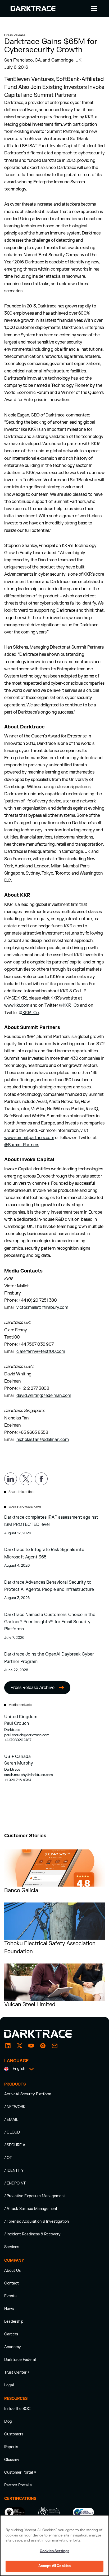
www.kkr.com (17, 1005)
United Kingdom (21, 1717)
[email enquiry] (54, 2046)
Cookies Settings (54, 2551)
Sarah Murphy (19, 1763)
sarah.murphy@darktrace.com (29, 1775)
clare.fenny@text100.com (41, 1352)
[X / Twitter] (20, 2046)
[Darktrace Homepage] (33, 8)
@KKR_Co (69, 1005)
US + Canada (17, 1757)
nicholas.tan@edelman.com (42, 1440)
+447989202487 (18, 1740)
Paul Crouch (17, 1723)
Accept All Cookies (54, 2566)
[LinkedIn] (8, 2046)
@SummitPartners (22, 1145)
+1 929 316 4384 (18, 1780)
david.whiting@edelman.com (44, 1396)
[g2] (43, 2046)
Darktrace (12, 1730)
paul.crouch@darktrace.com (27, 1735)
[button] (93, 8)
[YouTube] (31, 2046)
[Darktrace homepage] (44, 2034)
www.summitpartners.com (29, 1138)
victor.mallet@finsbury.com (42, 1307)
